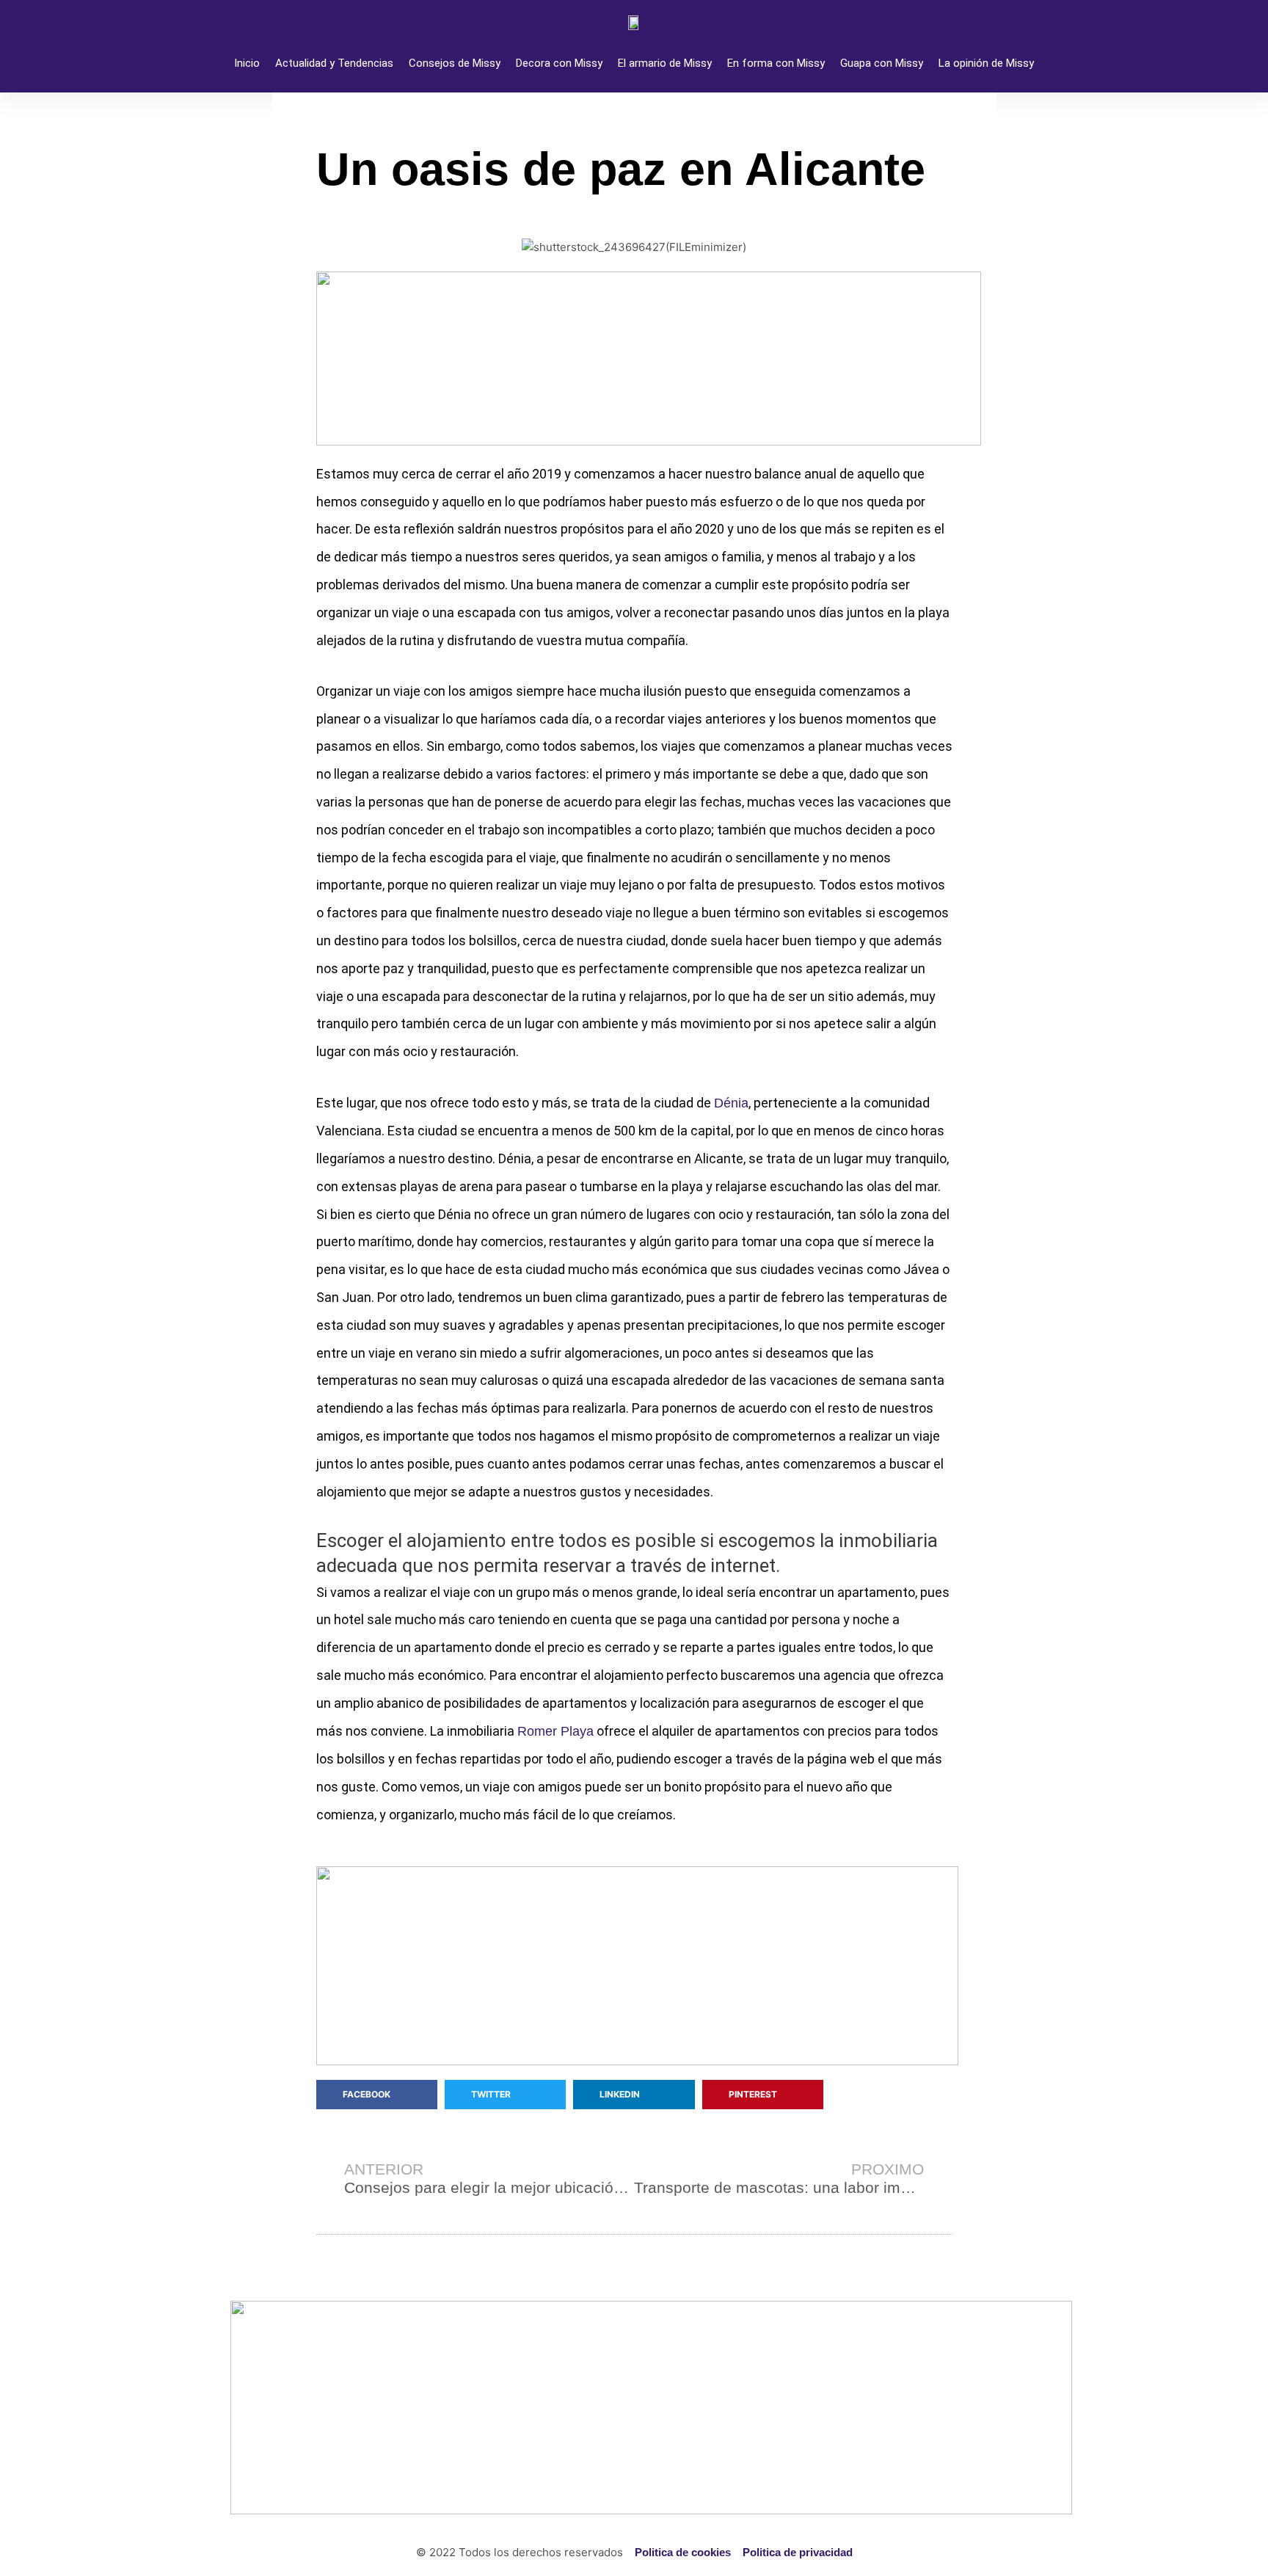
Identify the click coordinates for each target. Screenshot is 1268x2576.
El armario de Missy (665, 63)
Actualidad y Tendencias (334, 63)
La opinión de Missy (986, 63)
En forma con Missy (776, 63)
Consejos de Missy (455, 63)
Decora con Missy (559, 63)
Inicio (247, 63)
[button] (377, 2095)
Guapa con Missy (882, 63)
